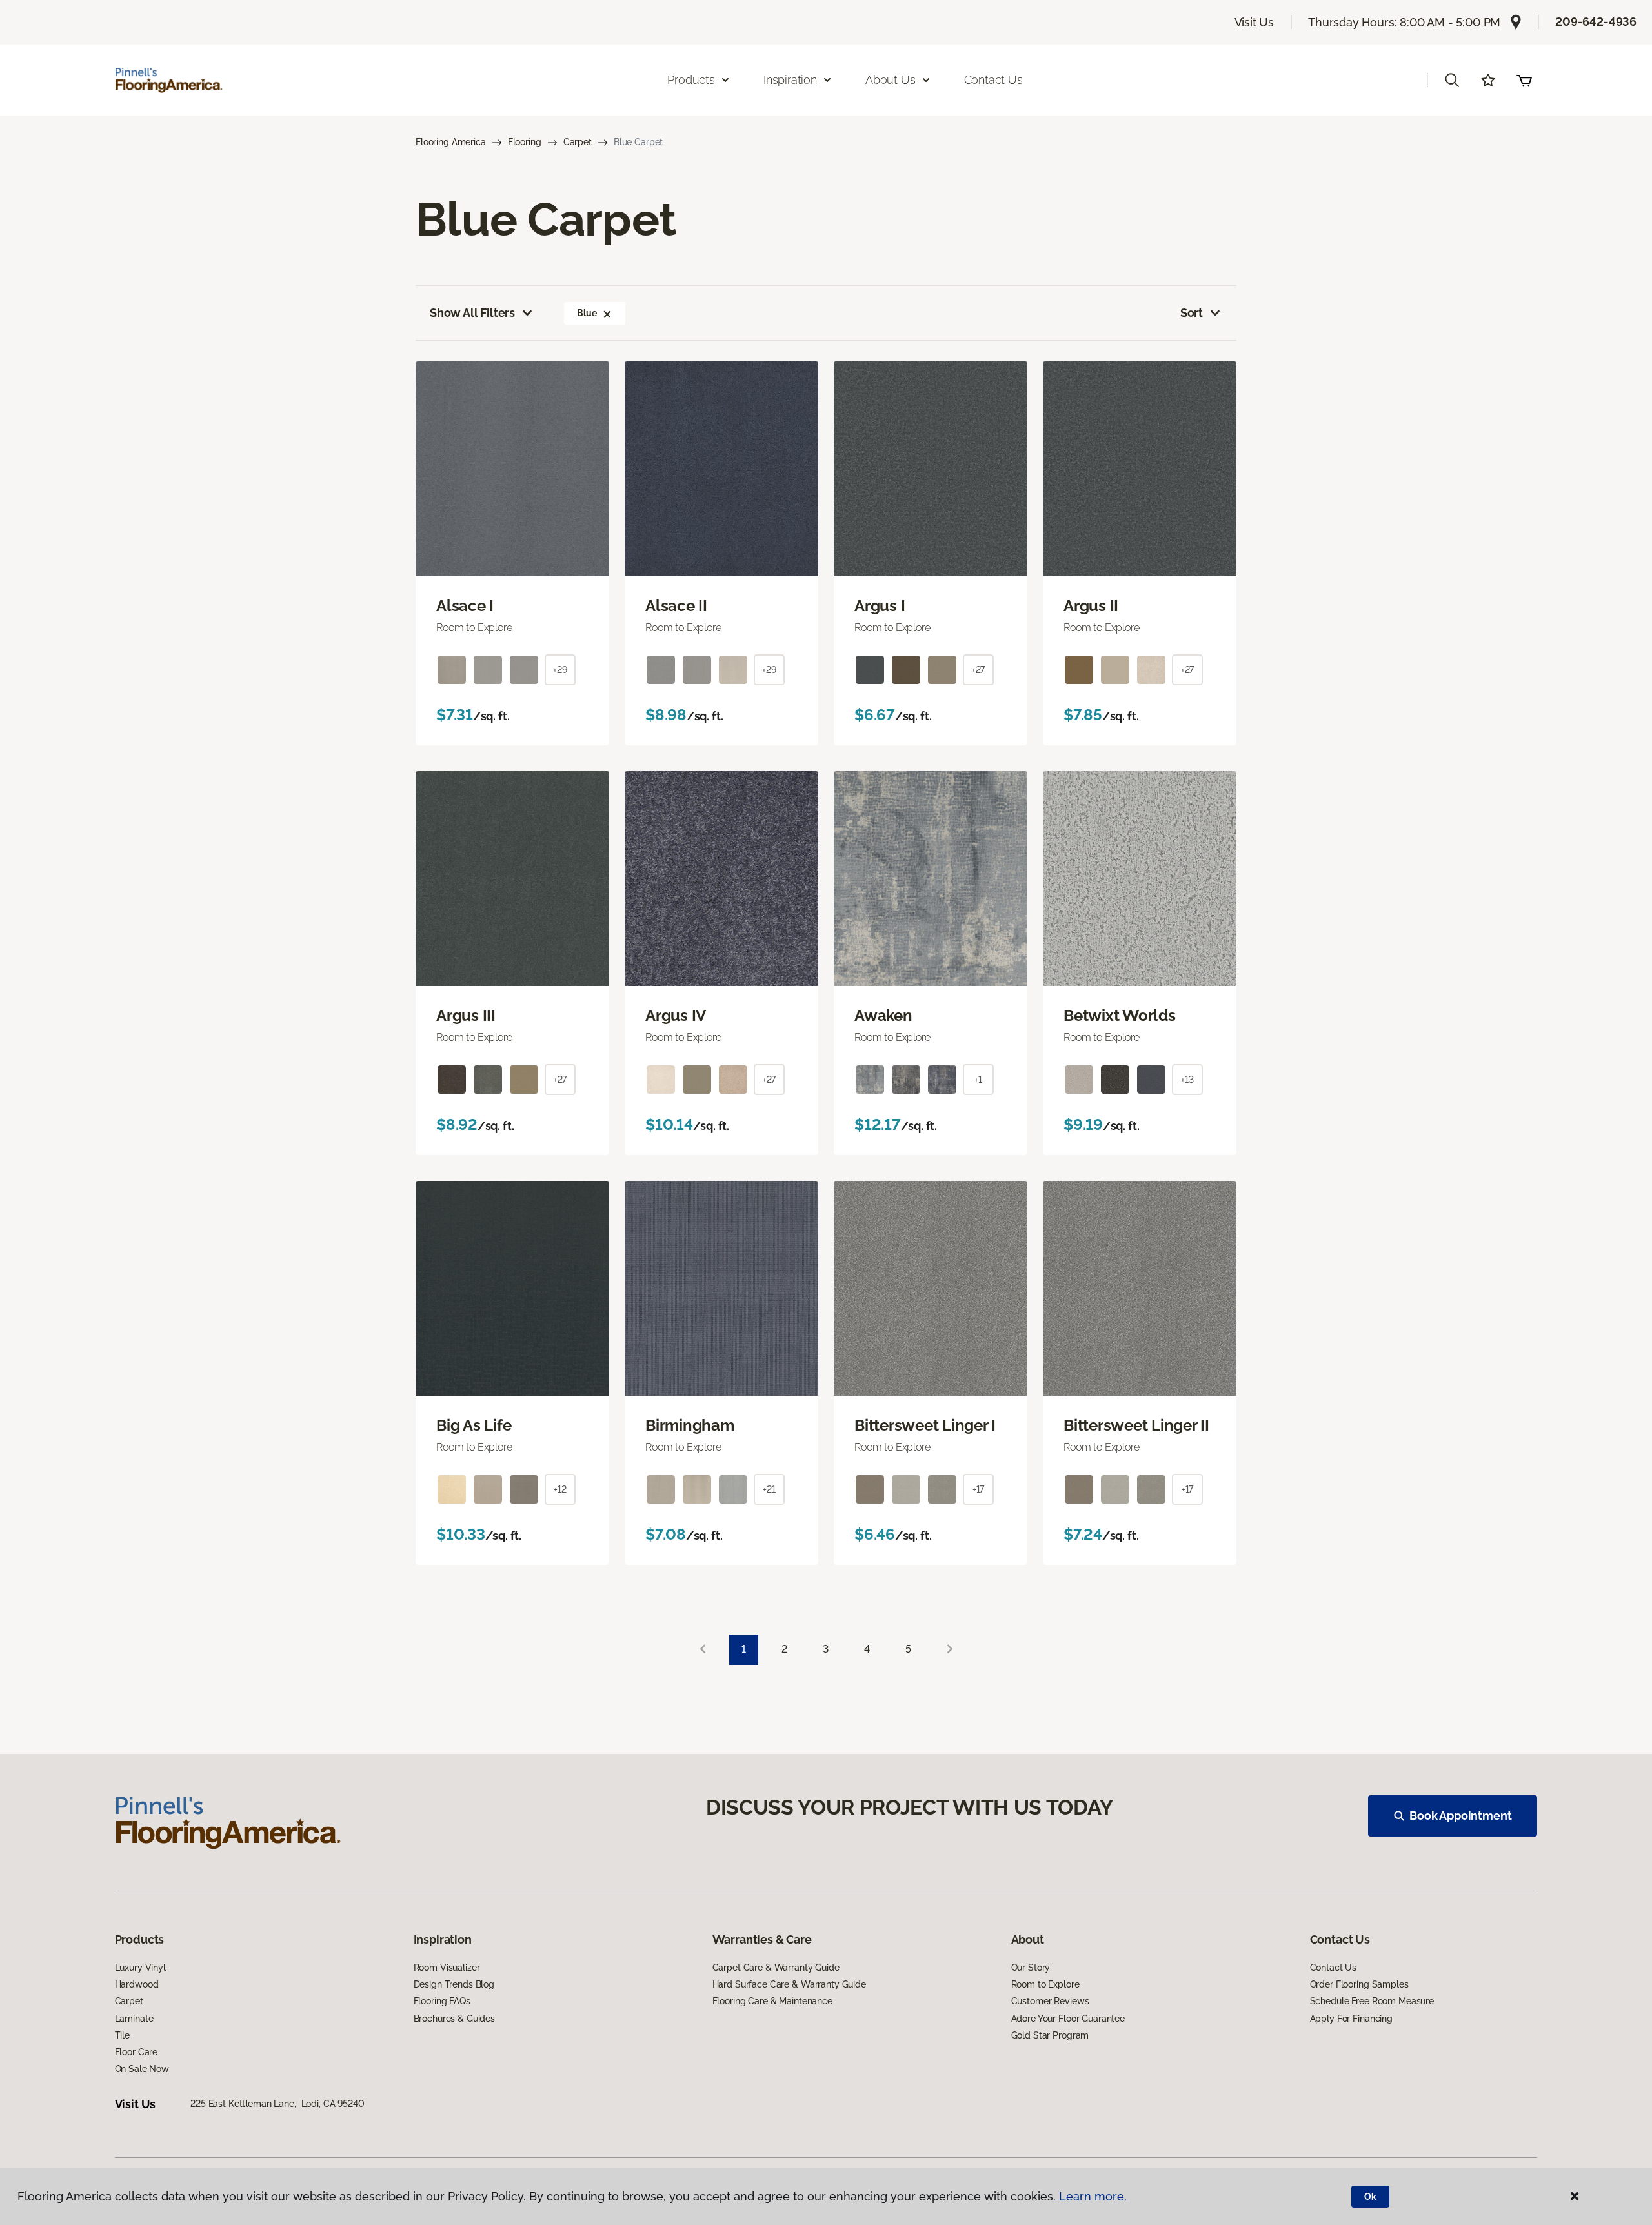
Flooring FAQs (442, 2001)
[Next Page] (950, 1650)
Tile (122, 2035)
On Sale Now (142, 2069)
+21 (769, 1489)
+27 (979, 670)
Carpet (578, 142)
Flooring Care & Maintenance (772, 2001)
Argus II (1091, 606)
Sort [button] (1192, 313)
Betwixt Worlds (1120, 1016)
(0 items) (1524, 80)
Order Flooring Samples (1359, 1984)
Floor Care (136, 2052)
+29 (560, 670)
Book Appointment (1460, 1816)
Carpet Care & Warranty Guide (776, 1968)
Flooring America (451, 142)
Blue (587, 313)
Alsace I (465, 606)
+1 (978, 1080)
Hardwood (137, 1984)
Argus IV (676, 1016)
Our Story (1031, 1968)
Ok (1370, 2197)
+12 (560, 1489)
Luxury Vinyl (140, 1968)
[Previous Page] (703, 1650)
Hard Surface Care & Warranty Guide (789, 1984)
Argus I (880, 606)
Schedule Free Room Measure (1372, 2001)
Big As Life (474, 1425)
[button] (1452, 80)
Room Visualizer (447, 1968)
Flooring (525, 142)
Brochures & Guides (454, 2019)
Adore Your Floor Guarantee (1068, 2019)
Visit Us (1254, 22)
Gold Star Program (1050, 2035)
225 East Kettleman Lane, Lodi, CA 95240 (277, 2104)
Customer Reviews (1050, 2001)
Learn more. (1093, 2196)
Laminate (134, 2019)
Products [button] (691, 80)
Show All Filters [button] (472, 313)
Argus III (466, 1016)
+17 (979, 1489)
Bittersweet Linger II (1136, 1425)
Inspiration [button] (790, 80)
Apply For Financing (1351, 2019)
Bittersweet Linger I (925, 1425)
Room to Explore (1045, 1984)
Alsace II (676, 606)
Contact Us (993, 80)
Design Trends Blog (454, 1984)
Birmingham (690, 1425)
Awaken (883, 1016)
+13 (1187, 1080)
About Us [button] (891, 80)
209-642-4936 (1596, 22)
